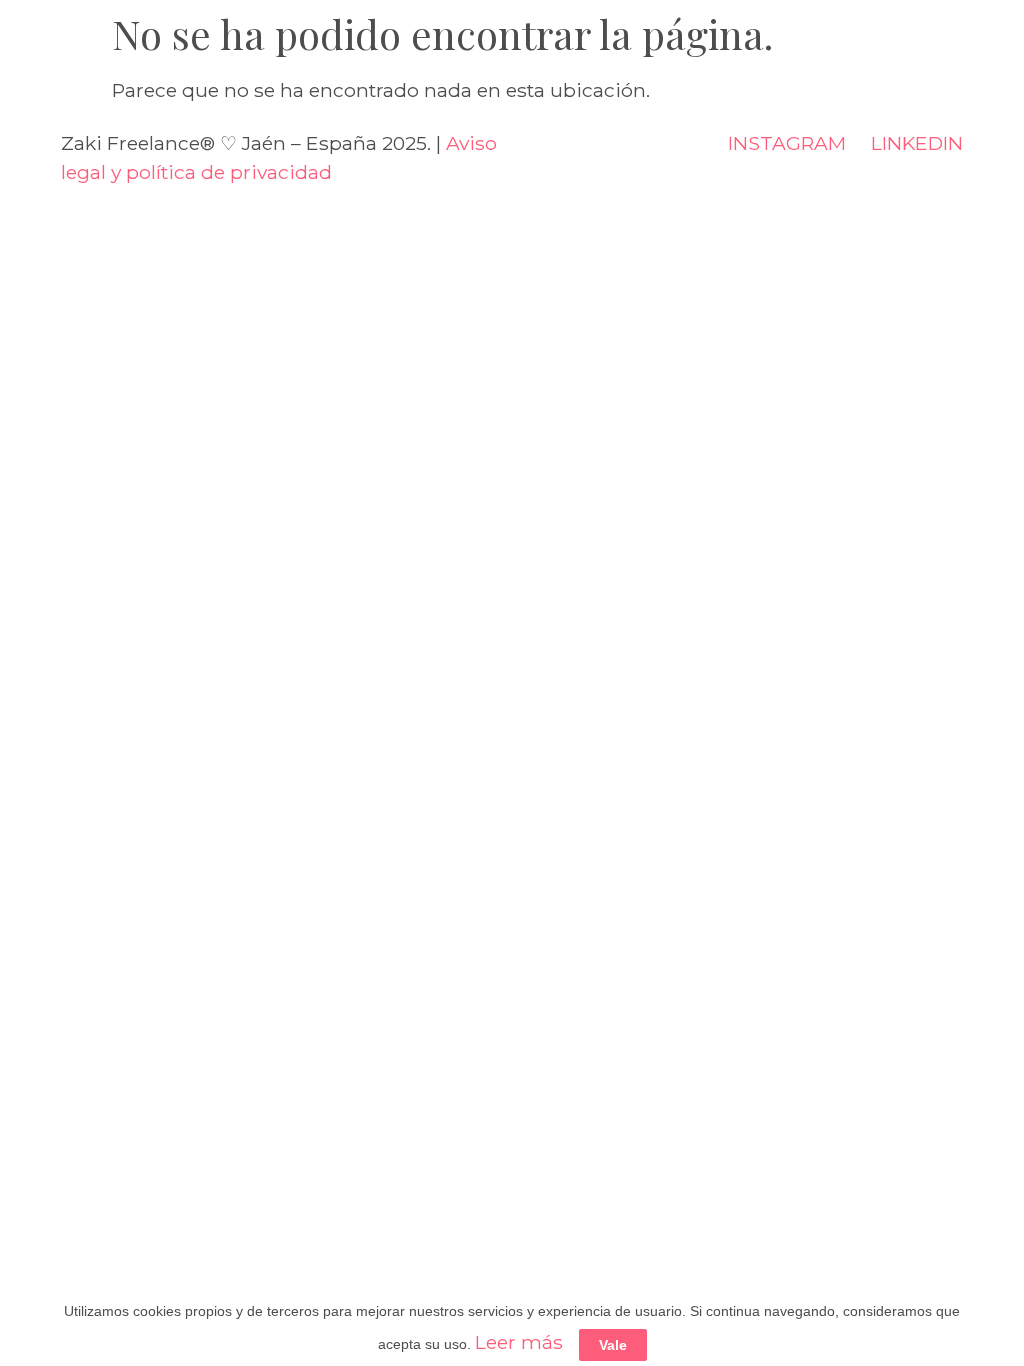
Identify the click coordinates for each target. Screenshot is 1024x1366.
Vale (613, 1345)
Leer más (519, 1342)
